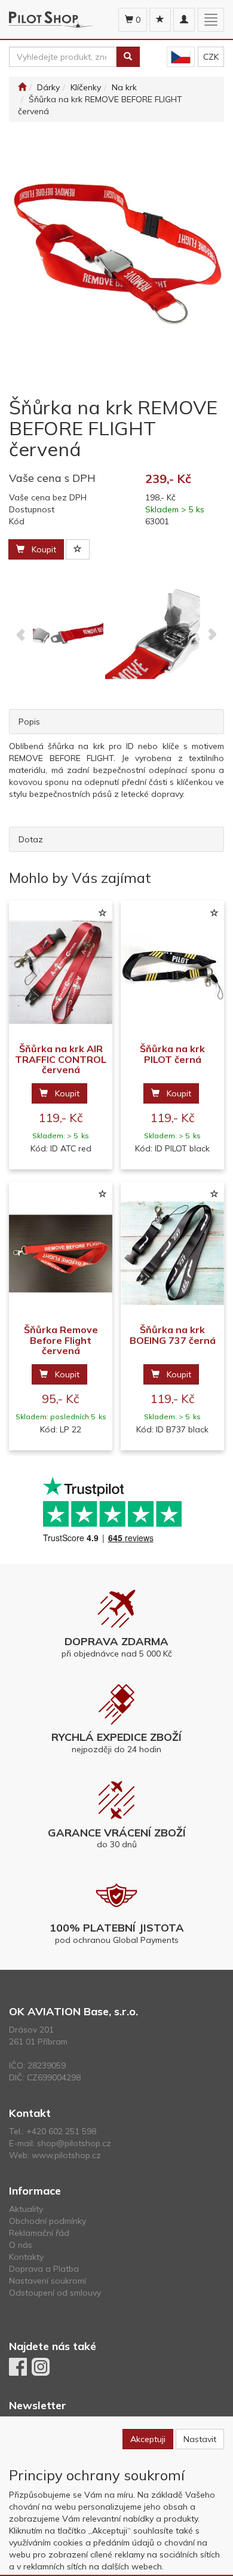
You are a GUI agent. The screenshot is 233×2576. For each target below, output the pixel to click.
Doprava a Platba (44, 2269)
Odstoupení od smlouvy (55, 2293)
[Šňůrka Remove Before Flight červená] (61, 1253)
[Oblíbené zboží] (160, 20)
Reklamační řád (39, 2233)
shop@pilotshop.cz (74, 2143)
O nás (21, 2245)
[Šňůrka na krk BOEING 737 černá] (172, 1253)
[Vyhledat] (128, 57)
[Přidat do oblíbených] (78, 549)
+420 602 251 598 (61, 2131)
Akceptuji (148, 2439)
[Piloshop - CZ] (181, 57)
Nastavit (200, 2439)
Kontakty (26, 2257)
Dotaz (31, 839)
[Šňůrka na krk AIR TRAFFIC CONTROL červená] (61, 972)
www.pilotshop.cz (66, 2155)
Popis (29, 722)
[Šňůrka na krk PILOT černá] (172, 972)
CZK (211, 57)
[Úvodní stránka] (22, 87)
